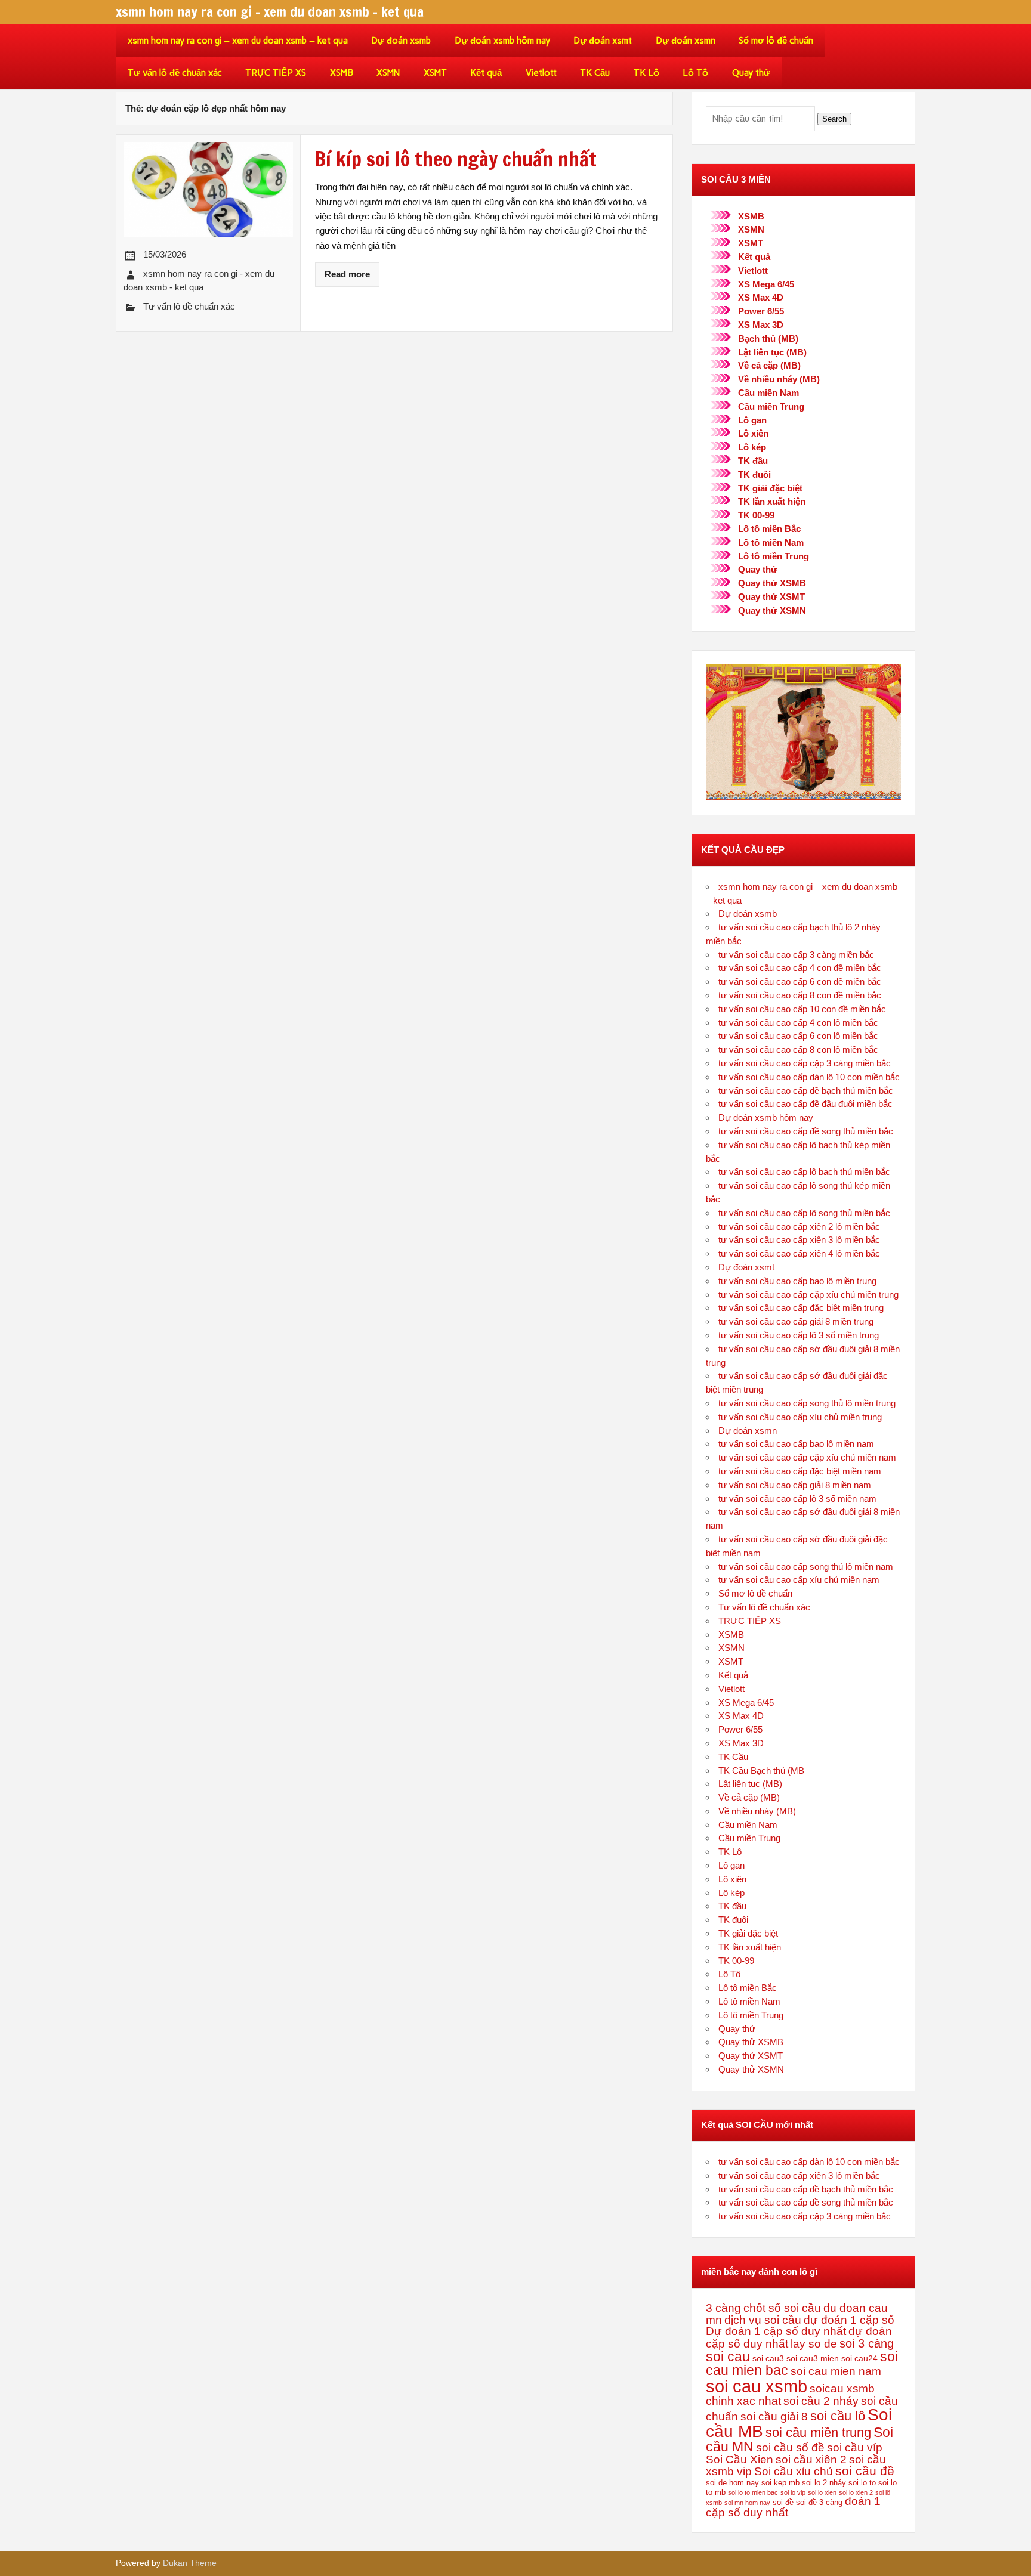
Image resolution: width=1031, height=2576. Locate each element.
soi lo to (862, 2483)
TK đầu (753, 461)
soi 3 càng (867, 2343)
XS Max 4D (761, 297)
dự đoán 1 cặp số (849, 2320)
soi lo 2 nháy (824, 2483)
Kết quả (486, 73)
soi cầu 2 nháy (821, 2401)
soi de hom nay (732, 2483)
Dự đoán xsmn (686, 41)
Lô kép (752, 447)
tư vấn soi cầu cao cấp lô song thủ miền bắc (804, 1213)
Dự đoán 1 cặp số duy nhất (776, 2331)
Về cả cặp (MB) (769, 365)
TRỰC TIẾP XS (276, 73)
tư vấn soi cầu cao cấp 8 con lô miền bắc (798, 1049)
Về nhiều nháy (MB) (779, 379)
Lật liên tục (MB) (772, 352)
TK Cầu (595, 73)
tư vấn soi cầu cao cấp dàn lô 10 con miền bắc (809, 1077)
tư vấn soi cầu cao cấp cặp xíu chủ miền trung (808, 1295)
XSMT (435, 73)
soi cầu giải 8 (774, 2416)
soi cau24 (859, 2358)
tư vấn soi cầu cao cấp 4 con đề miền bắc (800, 968)
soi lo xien (822, 2492)
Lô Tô (695, 73)
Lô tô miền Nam (771, 542)
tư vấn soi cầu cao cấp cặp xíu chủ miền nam (807, 1457)
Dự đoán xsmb (401, 41)
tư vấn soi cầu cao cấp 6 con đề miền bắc (800, 981)
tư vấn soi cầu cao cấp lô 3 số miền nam (797, 1499)
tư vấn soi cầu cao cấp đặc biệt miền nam (800, 1471)
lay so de (814, 2344)
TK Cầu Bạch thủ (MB (761, 1771)
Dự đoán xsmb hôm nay (502, 41)
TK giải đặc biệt (770, 488)
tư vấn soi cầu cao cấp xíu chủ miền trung (800, 1417)
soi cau (728, 2357)
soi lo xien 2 (856, 2492)
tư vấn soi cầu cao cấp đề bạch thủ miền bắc (806, 1091)
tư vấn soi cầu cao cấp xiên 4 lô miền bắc (799, 1253)
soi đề (783, 2503)
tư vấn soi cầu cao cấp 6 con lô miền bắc (798, 1036)
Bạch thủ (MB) (768, 338)
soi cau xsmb (757, 2386)
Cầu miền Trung (771, 406)
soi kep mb (780, 2483)
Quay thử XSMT (771, 597)
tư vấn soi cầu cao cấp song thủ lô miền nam (806, 1567)
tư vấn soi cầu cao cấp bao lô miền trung (797, 1281)
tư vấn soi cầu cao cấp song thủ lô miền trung (807, 1403)
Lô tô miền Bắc (769, 529)
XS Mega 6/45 (766, 284)
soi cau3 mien (813, 2358)
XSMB (342, 73)
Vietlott (541, 73)
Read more (347, 274)
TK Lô (646, 73)
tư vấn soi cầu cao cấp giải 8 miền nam (795, 1485)
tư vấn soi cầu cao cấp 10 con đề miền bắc (802, 1009)
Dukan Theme (190, 2563)
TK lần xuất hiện (772, 501)
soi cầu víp (855, 2447)
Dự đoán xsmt (603, 41)
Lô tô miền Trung (774, 556)
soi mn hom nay (747, 2503)
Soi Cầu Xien (740, 2459)
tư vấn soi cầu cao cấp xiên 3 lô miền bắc (799, 1240)
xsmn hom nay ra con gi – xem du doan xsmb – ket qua (238, 41)
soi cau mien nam (836, 2371)
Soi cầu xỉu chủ (794, 2471)
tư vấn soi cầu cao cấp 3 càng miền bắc (796, 955)
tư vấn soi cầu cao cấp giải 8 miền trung (796, 1321)
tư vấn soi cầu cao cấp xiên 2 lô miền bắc (799, 1227)
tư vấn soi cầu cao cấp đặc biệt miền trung (801, 1308)
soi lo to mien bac (753, 2492)
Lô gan (752, 420)
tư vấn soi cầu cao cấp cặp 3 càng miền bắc (805, 1063)
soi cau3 (768, 2358)
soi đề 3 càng (819, 2503)
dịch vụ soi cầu (763, 2320)
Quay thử (751, 73)
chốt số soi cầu (782, 2308)
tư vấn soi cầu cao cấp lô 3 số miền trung (799, 1335)
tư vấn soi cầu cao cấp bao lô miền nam (796, 1444)
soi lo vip (793, 2492)
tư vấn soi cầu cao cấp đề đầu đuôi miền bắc (805, 1104)
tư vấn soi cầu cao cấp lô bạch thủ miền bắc (804, 1172)
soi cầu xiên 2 (811, 2459)
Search (834, 119)
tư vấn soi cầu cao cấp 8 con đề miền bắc (800, 995)
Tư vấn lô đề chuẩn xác (175, 73)
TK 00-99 (756, 515)
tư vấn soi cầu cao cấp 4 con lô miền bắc (798, 1023)
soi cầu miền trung (818, 2433)
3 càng (723, 2308)
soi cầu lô (838, 2416)
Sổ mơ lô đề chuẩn (776, 41)
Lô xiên (753, 433)
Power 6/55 (761, 311)
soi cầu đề (865, 2471)
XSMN (388, 73)
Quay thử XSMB (772, 583)
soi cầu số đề (790, 2447)
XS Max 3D (761, 325)
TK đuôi (754, 474)
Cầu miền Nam (768, 393)
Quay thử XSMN (772, 610)
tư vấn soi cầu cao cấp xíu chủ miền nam (799, 1580)
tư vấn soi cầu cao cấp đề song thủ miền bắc (806, 1131)
